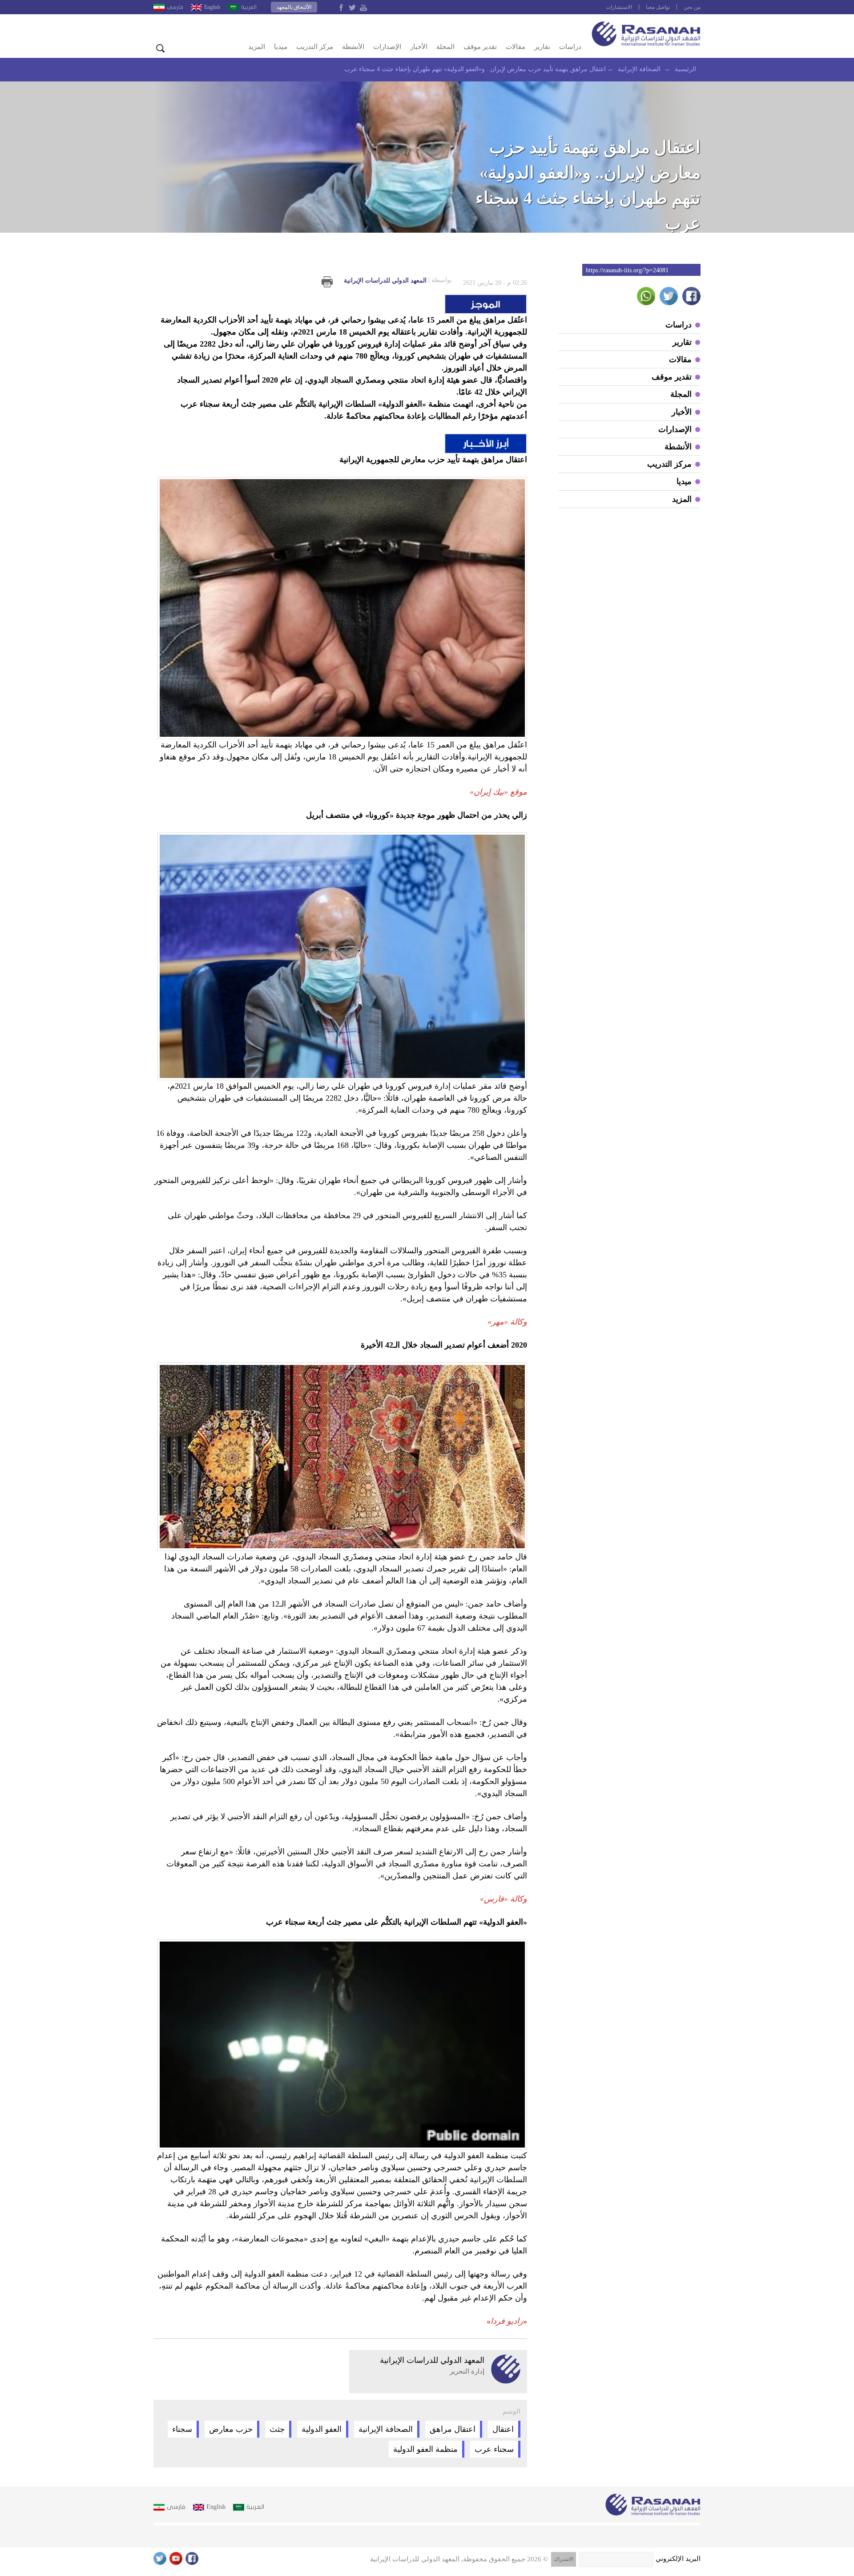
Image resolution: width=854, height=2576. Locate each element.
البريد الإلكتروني (678, 2559)
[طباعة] (327, 282)
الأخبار (419, 47)
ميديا (281, 47)
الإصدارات (387, 47)
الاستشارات (619, 7)
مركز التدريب (315, 47)
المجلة (445, 47)
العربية (249, 7)
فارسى (175, 7)
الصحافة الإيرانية (386, 2429)
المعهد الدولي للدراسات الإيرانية (398, 280)
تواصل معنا (658, 7)
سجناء (182, 2429)
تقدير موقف (480, 47)
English (212, 7)
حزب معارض (231, 2429)
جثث (277, 2429)
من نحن (692, 7)
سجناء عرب (494, 2449)
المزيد (257, 47)
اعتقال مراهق (453, 2429)
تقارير (542, 47)
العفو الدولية (322, 2429)
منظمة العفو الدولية (425, 2449)
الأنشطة (353, 47)
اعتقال (503, 2429)
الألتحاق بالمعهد (294, 7)
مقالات (516, 47)
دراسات (570, 47)
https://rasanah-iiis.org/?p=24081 (627, 270)
